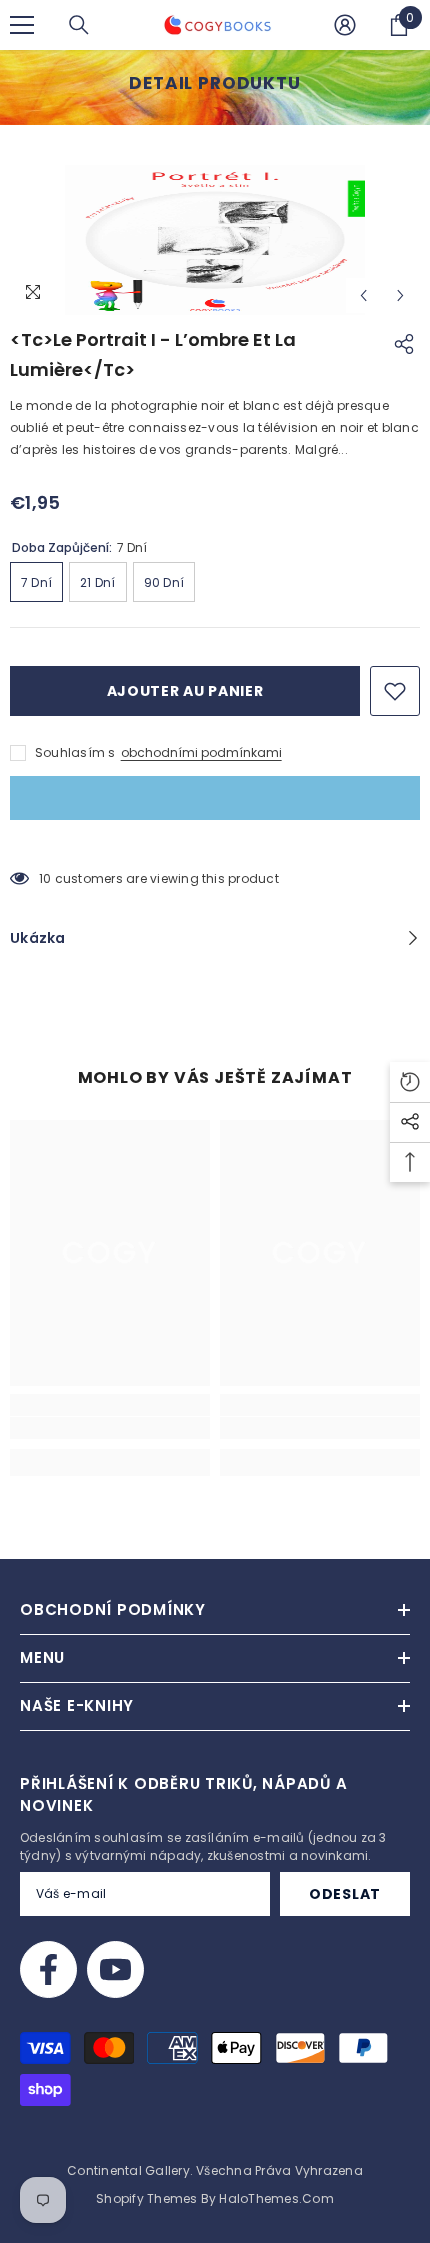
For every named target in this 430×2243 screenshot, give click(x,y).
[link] (110, 1428)
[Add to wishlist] (395, 691)
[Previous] (363, 295)
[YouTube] (115, 1969)
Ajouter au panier (185, 691)
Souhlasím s (75, 752)
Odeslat (345, 1894)
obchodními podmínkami (201, 752)
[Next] (400, 295)
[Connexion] (345, 25)
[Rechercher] (79, 25)
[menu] (22, 25)
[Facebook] (48, 1969)
